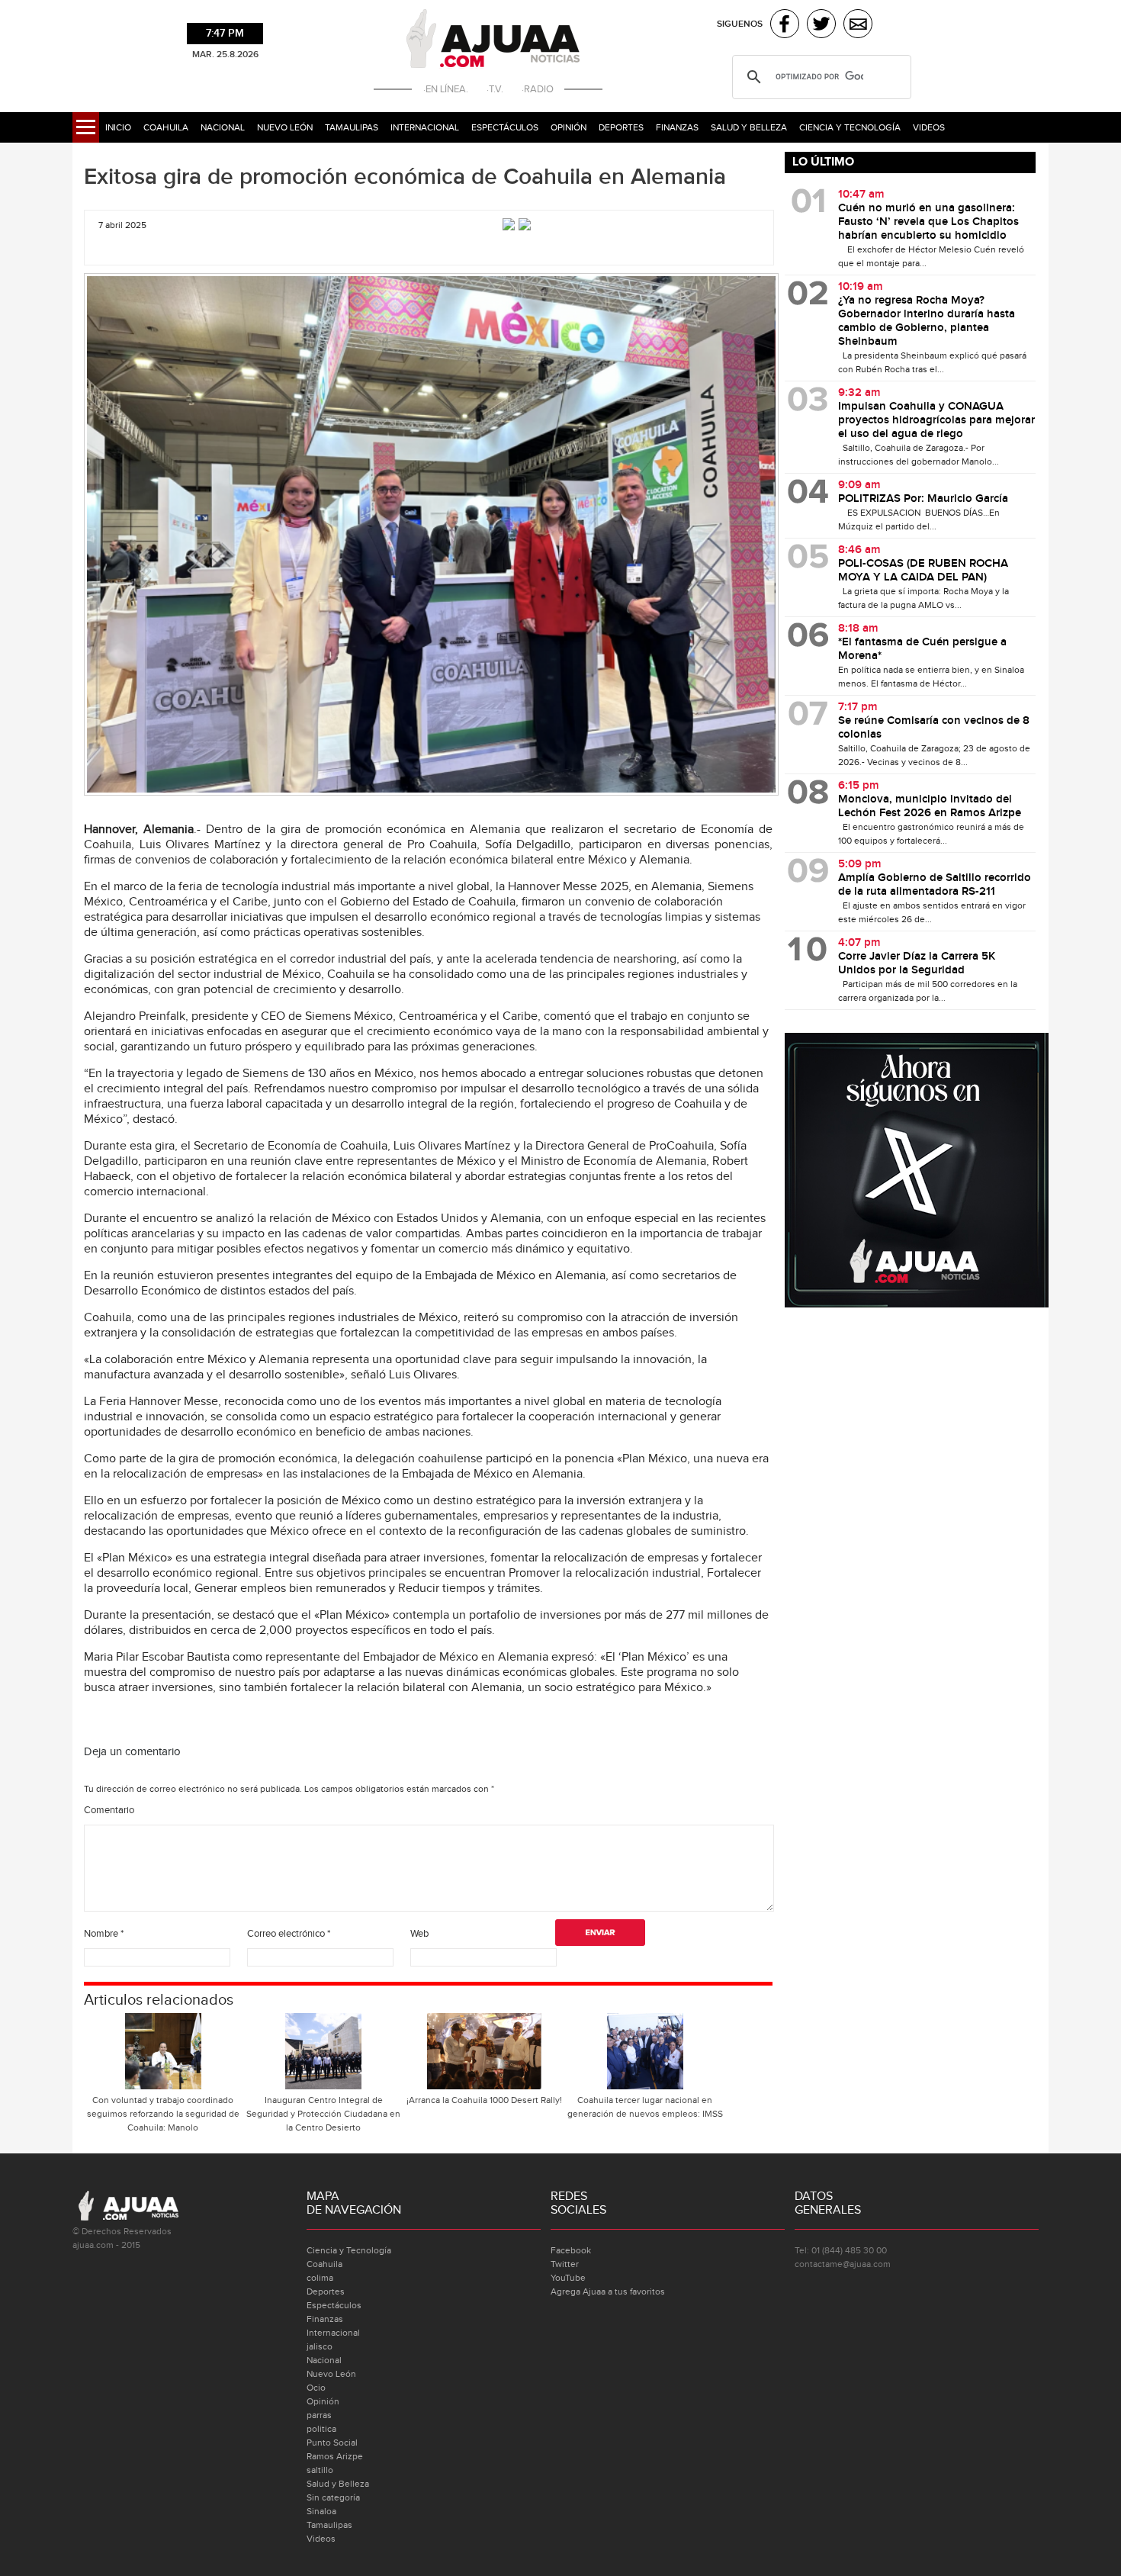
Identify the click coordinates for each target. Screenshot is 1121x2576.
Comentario (109, 1810)
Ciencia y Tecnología (850, 127)
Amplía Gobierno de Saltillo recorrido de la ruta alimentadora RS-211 (935, 885)
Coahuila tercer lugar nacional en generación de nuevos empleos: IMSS (645, 2107)
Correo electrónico (289, 1934)
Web (419, 1934)
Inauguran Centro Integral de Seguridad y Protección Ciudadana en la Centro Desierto (323, 2114)
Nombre (104, 1934)
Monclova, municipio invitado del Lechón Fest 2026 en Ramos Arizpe (930, 806)
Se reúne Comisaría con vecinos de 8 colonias (934, 728)
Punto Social (332, 2443)
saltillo (320, 2470)
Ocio (316, 2388)
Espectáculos (505, 127)
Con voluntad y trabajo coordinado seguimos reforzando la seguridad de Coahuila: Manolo (163, 2114)
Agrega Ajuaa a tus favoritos (608, 2291)
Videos (929, 127)
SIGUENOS (740, 24)
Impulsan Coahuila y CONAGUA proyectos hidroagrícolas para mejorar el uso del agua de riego (936, 420)
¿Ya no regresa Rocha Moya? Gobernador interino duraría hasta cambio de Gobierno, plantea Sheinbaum (927, 321)
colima (320, 2278)
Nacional (223, 127)
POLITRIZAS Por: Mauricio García (923, 499)
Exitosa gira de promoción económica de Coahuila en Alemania (405, 177)
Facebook (571, 2250)
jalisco (320, 2346)
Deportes (621, 127)
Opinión (569, 127)
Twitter (565, 2264)
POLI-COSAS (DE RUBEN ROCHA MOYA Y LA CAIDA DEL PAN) (923, 571)
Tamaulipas (352, 127)
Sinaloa (321, 2511)
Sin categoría (333, 2497)
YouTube (568, 2278)
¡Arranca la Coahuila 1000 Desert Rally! (484, 2100)
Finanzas (677, 127)
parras (319, 2415)
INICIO (118, 127)
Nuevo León (285, 127)
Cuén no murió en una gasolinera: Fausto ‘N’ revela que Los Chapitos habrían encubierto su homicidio (928, 222)
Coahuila (166, 127)
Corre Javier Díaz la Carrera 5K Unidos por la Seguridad (917, 963)
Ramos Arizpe (335, 2456)
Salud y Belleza (749, 127)
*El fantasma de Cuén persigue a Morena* (922, 649)
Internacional (425, 127)
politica (321, 2429)
